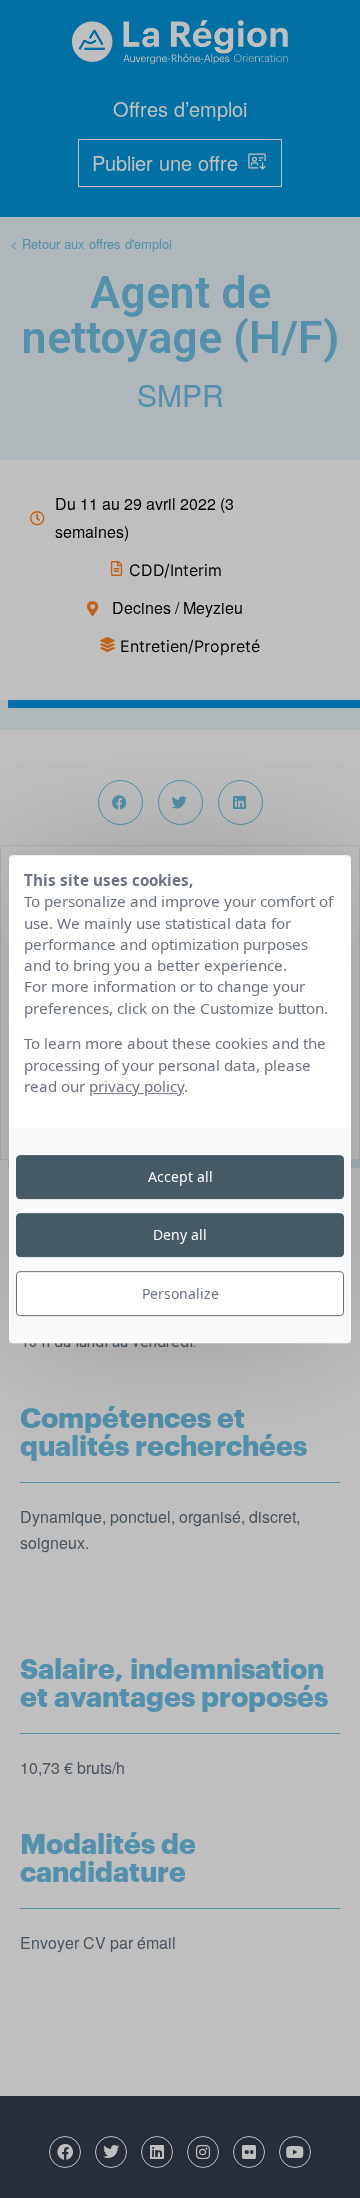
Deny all (180, 1234)
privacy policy (136, 1086)
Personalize (180, 1293)
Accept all (180, 1176)
